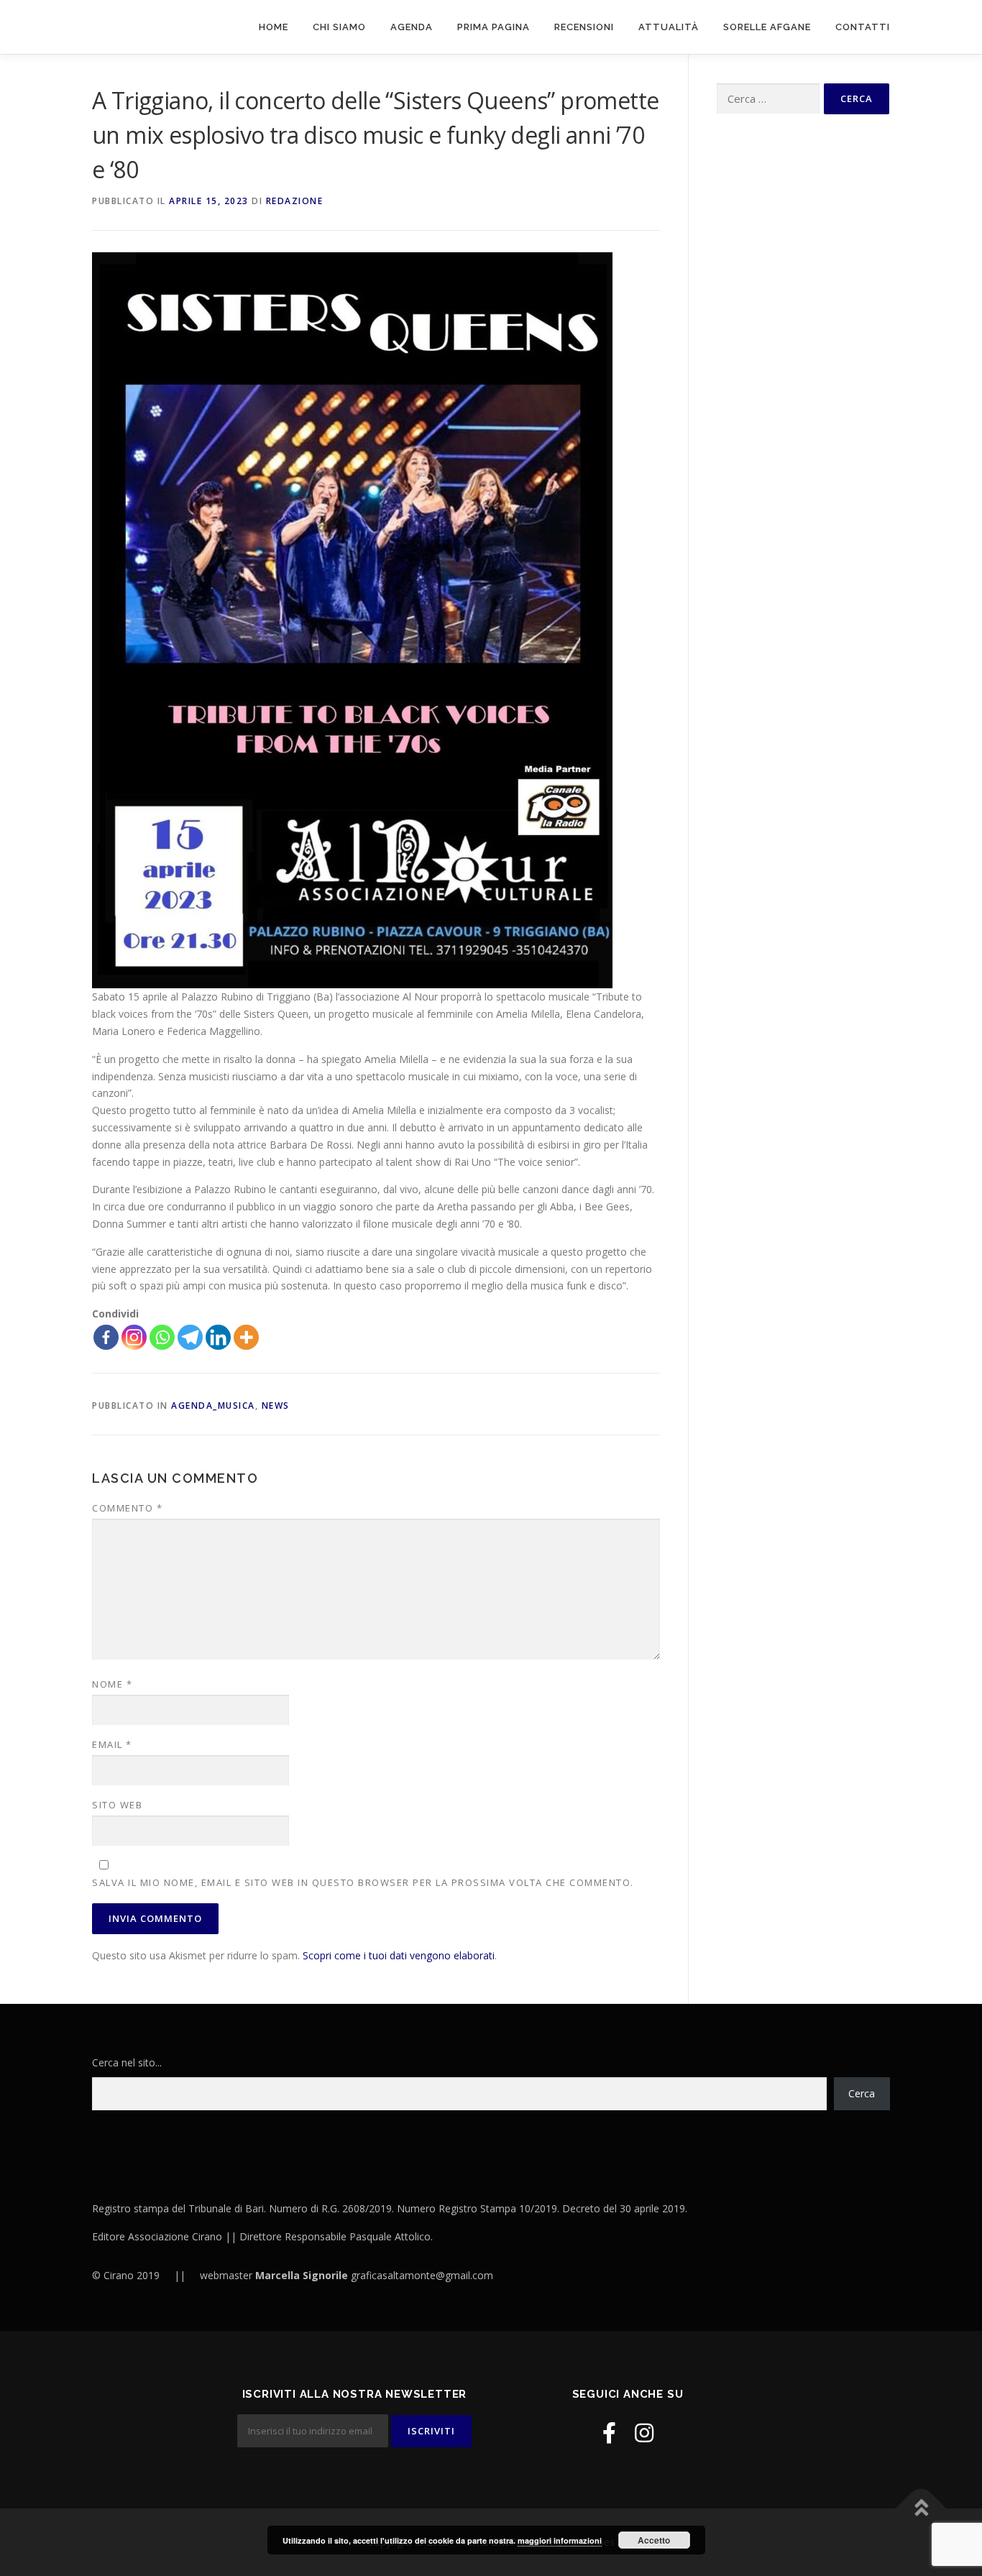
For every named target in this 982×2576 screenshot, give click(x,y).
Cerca (862, 2093)
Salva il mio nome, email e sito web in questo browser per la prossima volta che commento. (363, 1882)
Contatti (863, 27)
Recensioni (584, 27)
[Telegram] (190, 1337)
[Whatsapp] (162, 1337)
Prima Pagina (494, 27)
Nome (112, 1684)
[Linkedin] (218, 1337)
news (276, 1406)
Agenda (412, 27)
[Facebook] (106, 1337)
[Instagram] (134, 1337)
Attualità (669, 27)
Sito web (117, 1805)
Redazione (295, 201)
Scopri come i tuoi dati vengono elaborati (399, 1955)
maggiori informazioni (560, 2540)
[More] (246, 1337)
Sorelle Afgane (767, 27)
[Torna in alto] (921, 2509)
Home (274, 27)
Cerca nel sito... (127, 2062)
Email (112, 1744)
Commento (127, 1508)
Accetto (654, 2540)
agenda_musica (213, 1406)
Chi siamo (339, 27)
